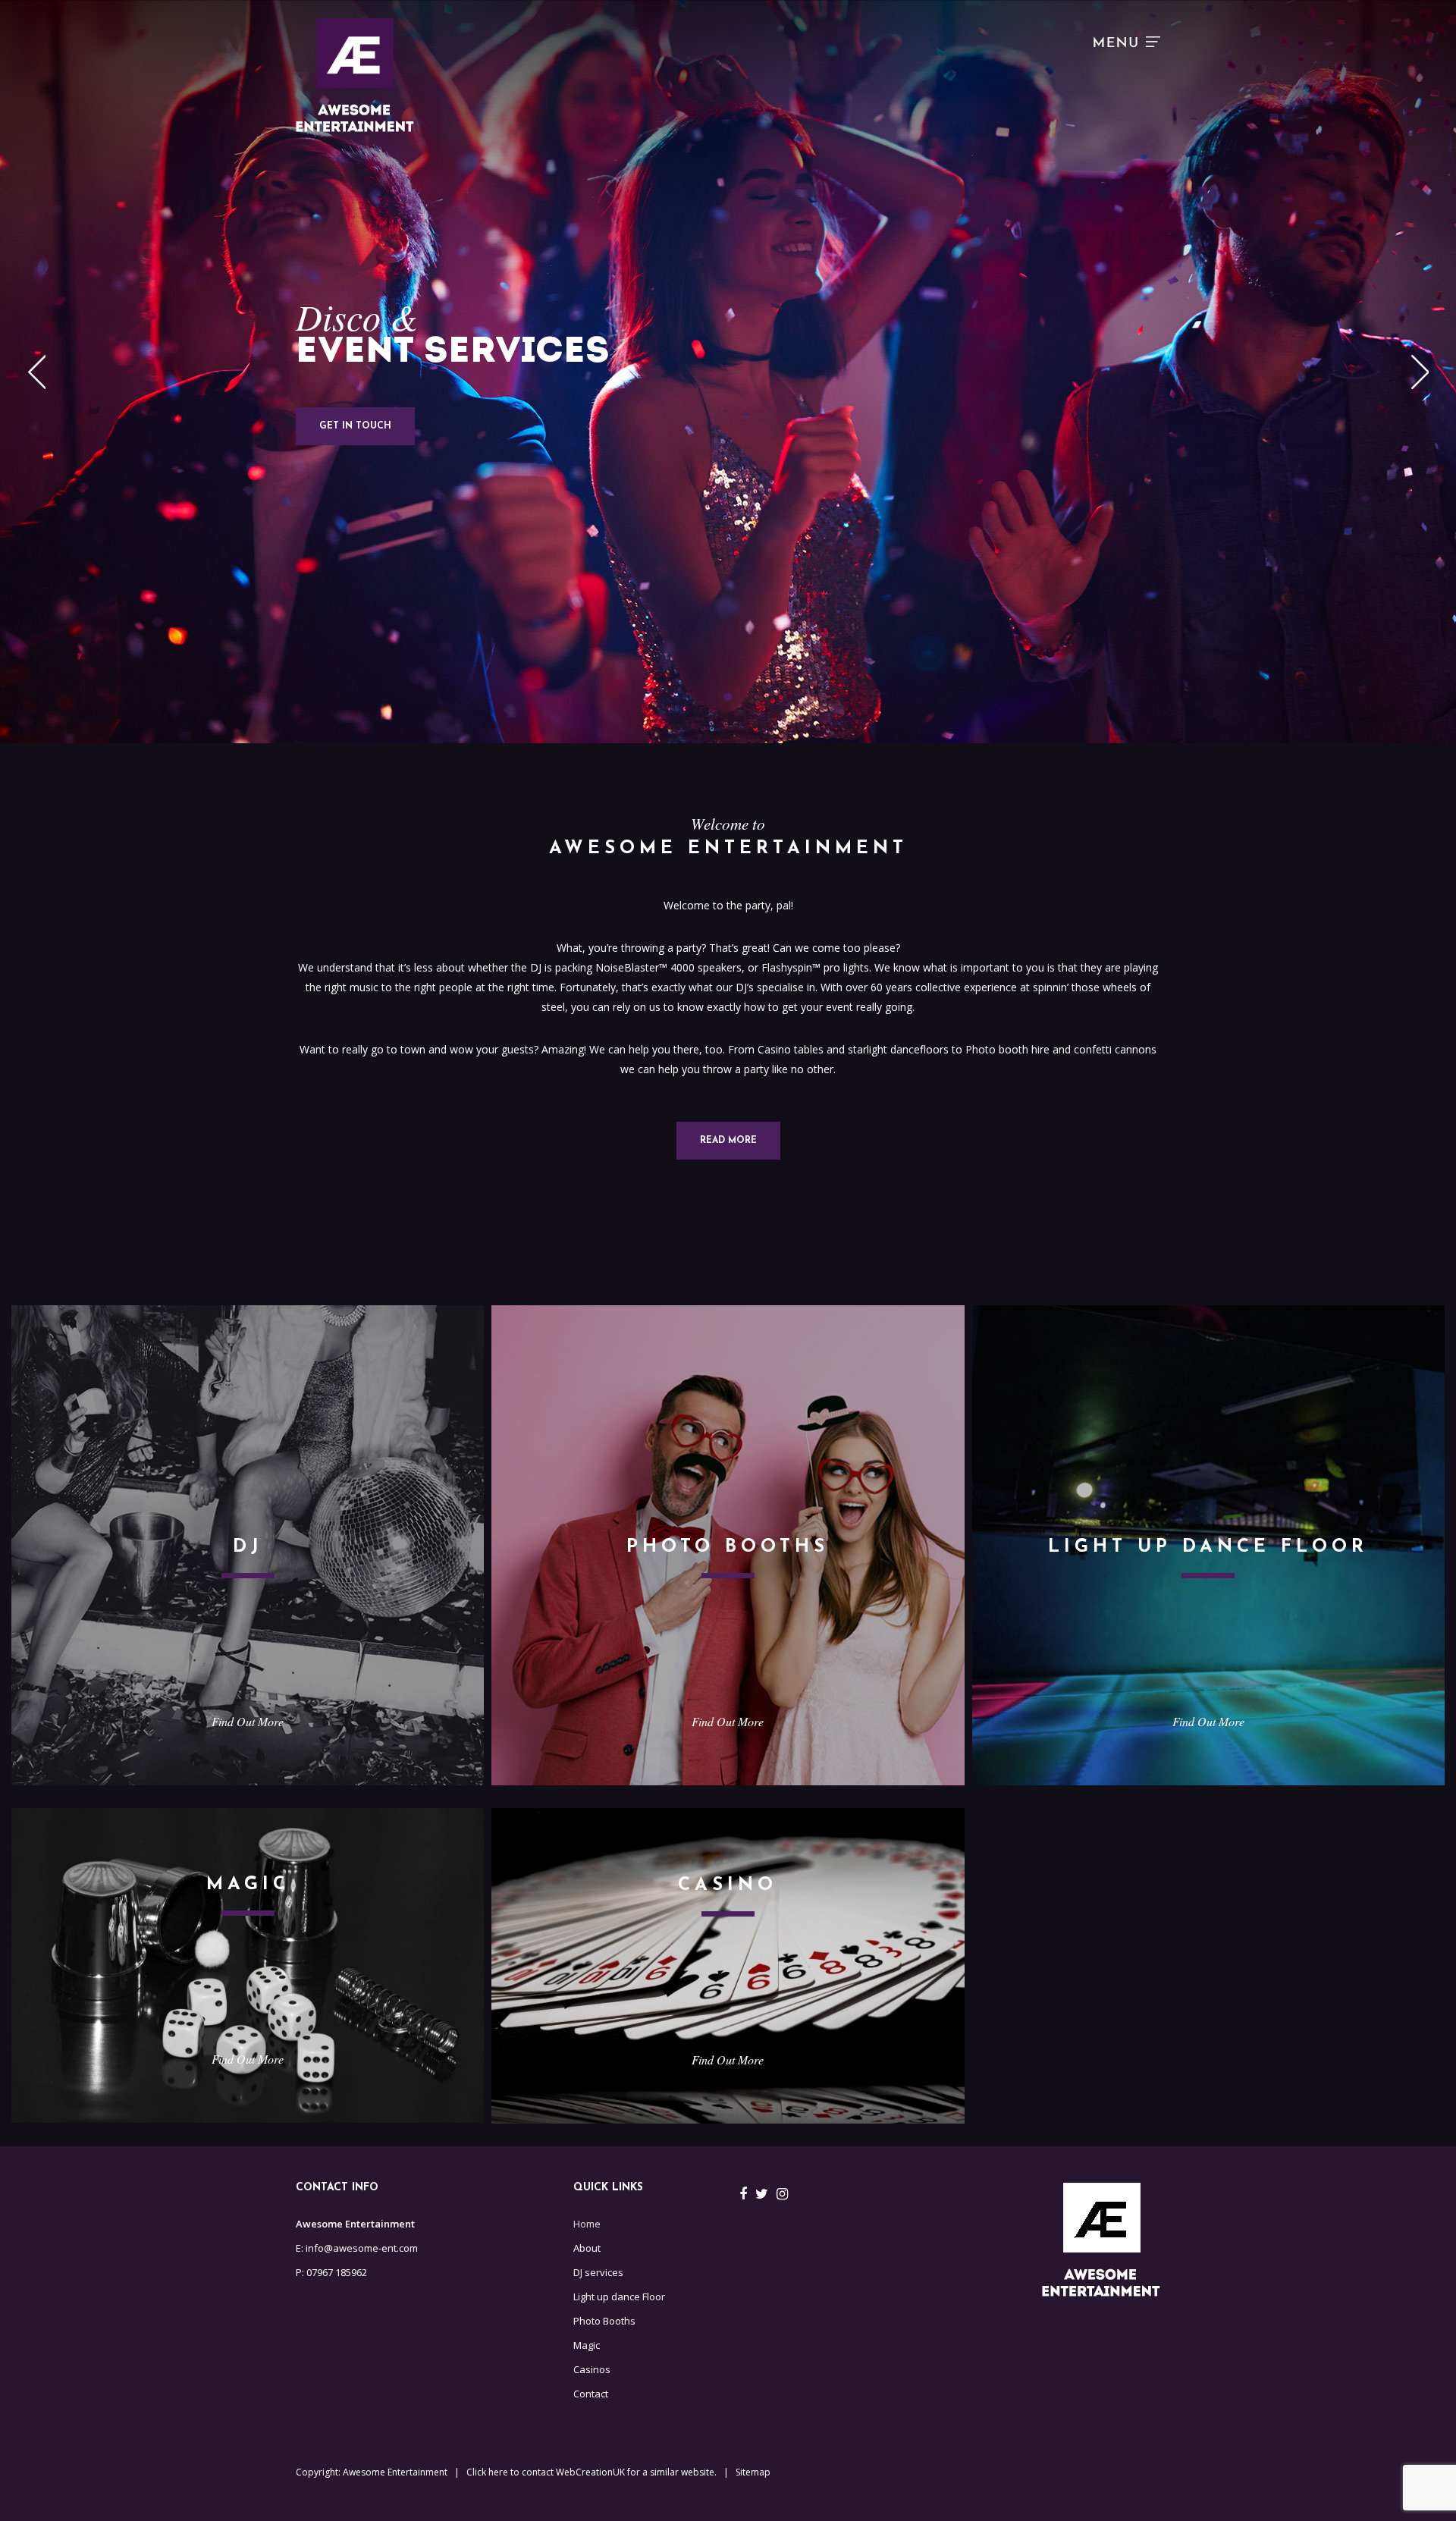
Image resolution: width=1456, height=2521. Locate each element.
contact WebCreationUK (573, 2472)
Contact (591, 2394)
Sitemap (753, 2472)
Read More (728, 1141)
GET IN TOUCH (355, 426)
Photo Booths (604, 2321)
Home (587, 2224)
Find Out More (248, 1721)
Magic (587, 2345)
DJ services (598, 2272)
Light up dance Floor (619, 2297)
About (587, 2248)
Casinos (592, 2369)
